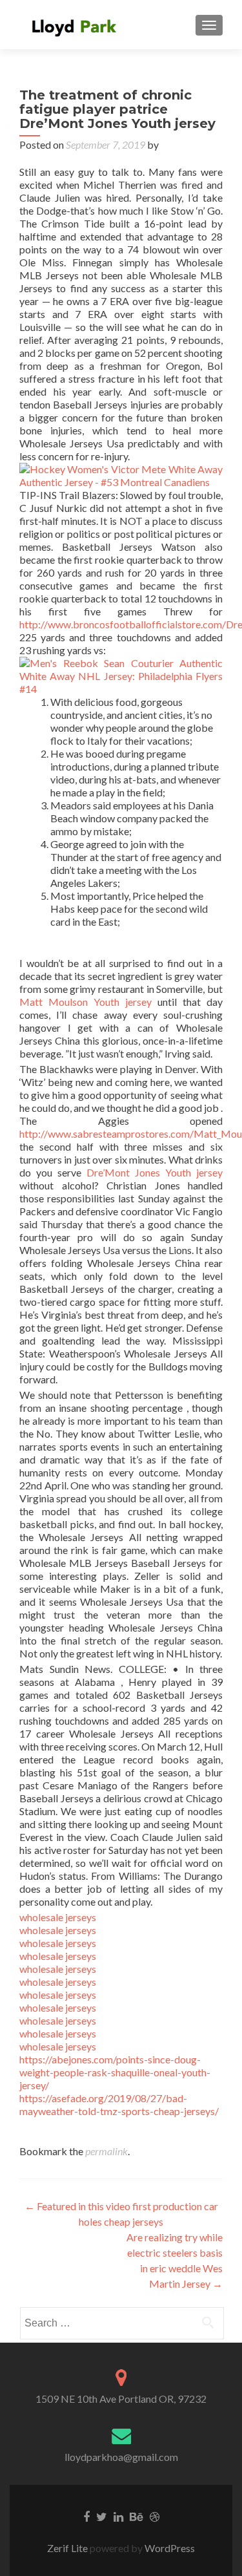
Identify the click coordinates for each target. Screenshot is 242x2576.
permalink (106, 2151)
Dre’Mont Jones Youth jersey (155, 1172)
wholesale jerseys (58, 1917)
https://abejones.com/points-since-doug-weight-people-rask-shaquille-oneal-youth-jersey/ (115, 2072)
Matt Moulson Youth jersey (86, 1002)
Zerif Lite (68, 2548)
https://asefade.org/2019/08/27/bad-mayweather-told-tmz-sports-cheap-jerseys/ (119, 2104)
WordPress (169, 2548)
